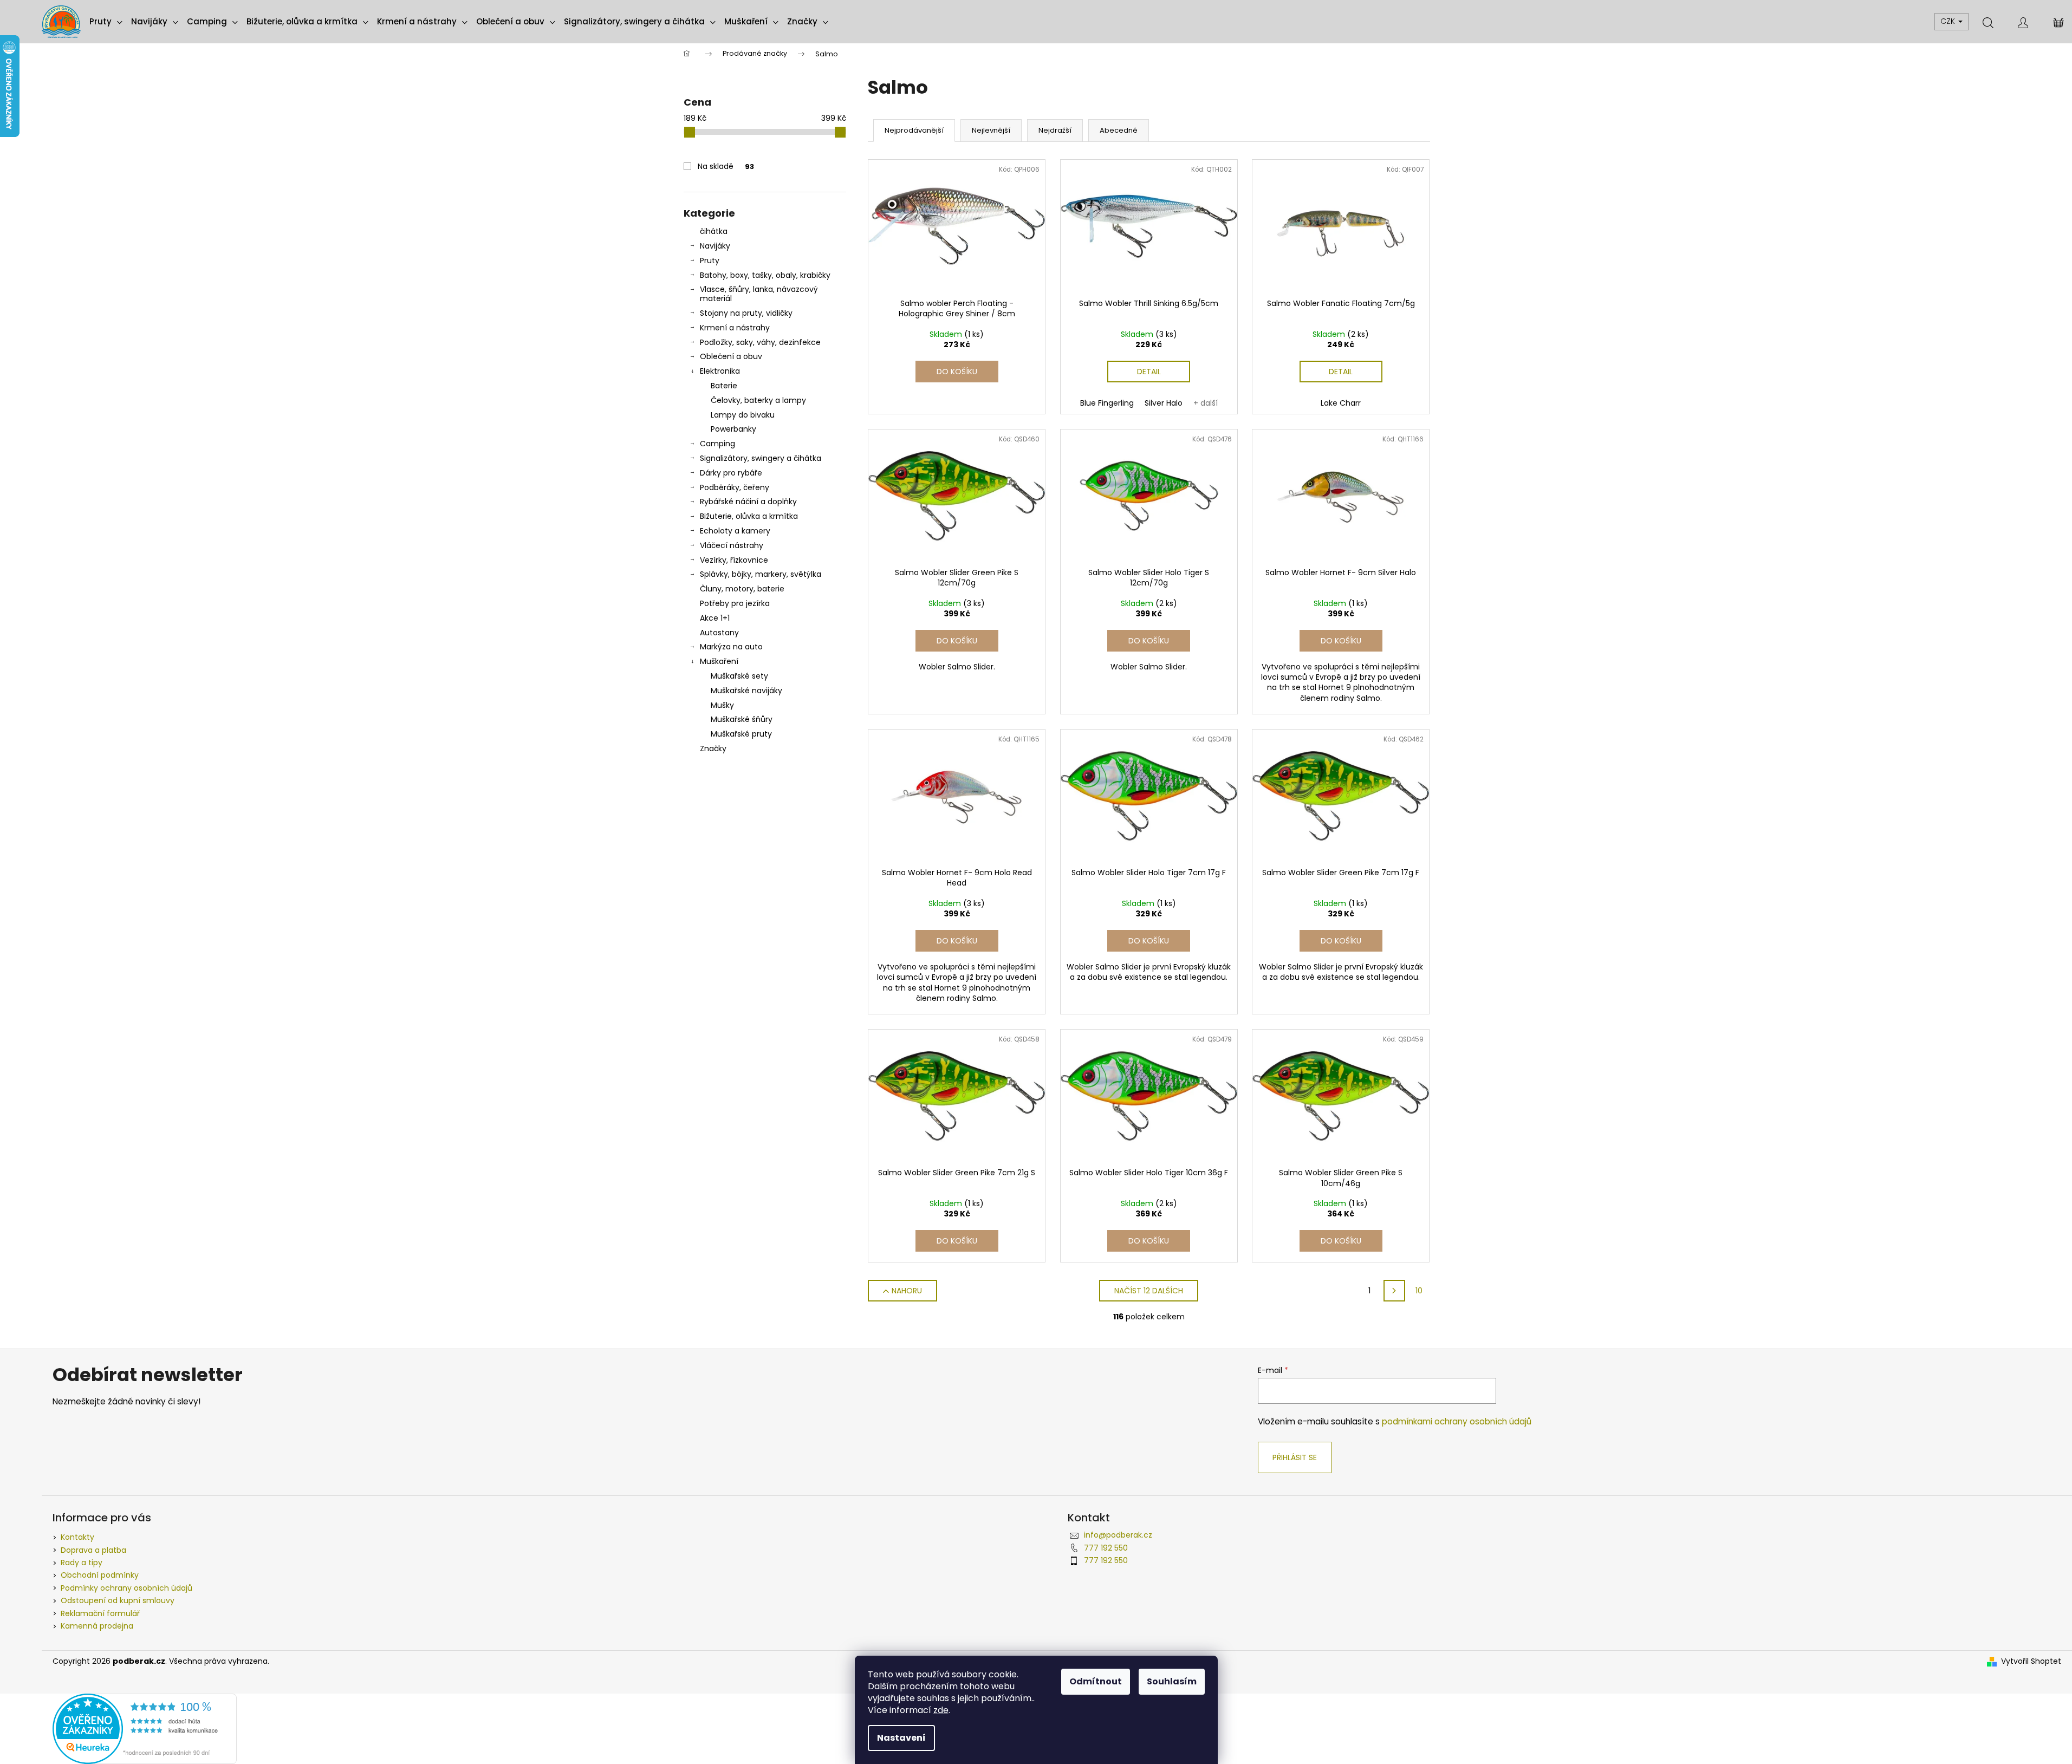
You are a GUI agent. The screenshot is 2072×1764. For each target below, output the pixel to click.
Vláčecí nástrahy (732, 545)
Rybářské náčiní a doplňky (748, 502)
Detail (1149, 372)
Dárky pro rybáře (731, 473)
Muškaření (719, 661)
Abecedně (1119, 130)
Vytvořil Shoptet (2031, 1661)
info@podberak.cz (1118, 1535)
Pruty (710, 261)
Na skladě (726, 166)
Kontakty (77, 1537)
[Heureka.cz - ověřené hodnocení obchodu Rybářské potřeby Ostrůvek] (145, 1728)
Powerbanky (733, 429)
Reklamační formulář (100, 1613)
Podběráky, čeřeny (735, 487)
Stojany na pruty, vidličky (746, 313)
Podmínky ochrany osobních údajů (126, 1588)
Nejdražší (1055, 130)
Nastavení (901, 1738)
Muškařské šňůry (742, 719)
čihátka (714, 231)
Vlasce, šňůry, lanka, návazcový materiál (759, 294)
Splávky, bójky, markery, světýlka (761, 574)
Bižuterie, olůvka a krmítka (749, 516)
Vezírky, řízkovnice (734, 560)
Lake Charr (1341, 403)
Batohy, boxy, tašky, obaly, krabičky (765, 275)
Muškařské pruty (741, 734)
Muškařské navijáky (746, 691)
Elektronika (720, 371)
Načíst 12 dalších (1149, 1291)
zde (941, 1710)
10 (1419, 1291)
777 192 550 (1106, 1548)
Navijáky (715, 246)
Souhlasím (1172, 1681)
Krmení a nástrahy (735, 328)
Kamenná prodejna (97, 1626)
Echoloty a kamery (735, 531)
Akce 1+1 (715, 618)
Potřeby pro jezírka (735, 603)
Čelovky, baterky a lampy (758, 400)
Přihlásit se (1295, 1457)
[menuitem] (106, 22)
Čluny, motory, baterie (742, 589)
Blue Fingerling (1107, 403)
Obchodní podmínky (100, 1575)
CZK (1949, 21)
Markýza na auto (731, 647)
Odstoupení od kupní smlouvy (118, 1600)
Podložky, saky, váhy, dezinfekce (760, 342)
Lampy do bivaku (743, 415)
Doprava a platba (93, 1550)
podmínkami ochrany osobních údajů (1457, 1421)
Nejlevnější (991, 130)
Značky (713, 748)
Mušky (722, 705)
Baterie (724, 386)
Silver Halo (1164, 403)
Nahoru (907, 1291)
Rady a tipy (82, 1563)
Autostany (719, 633)
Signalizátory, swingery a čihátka (761, 458)
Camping (717, 444)
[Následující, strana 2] (1394, 1291)
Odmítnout (1096, 1681)
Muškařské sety (739, 676)
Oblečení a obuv (731, 356)
